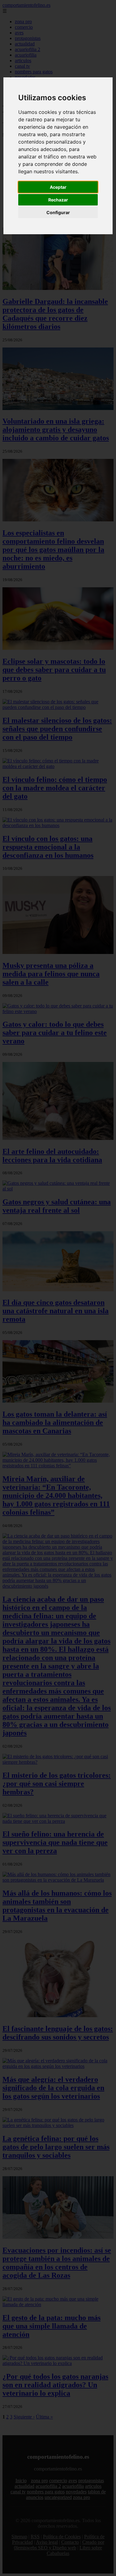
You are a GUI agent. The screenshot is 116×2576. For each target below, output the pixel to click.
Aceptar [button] (58, 187)
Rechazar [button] (58, 200)
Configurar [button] (58, 212)
